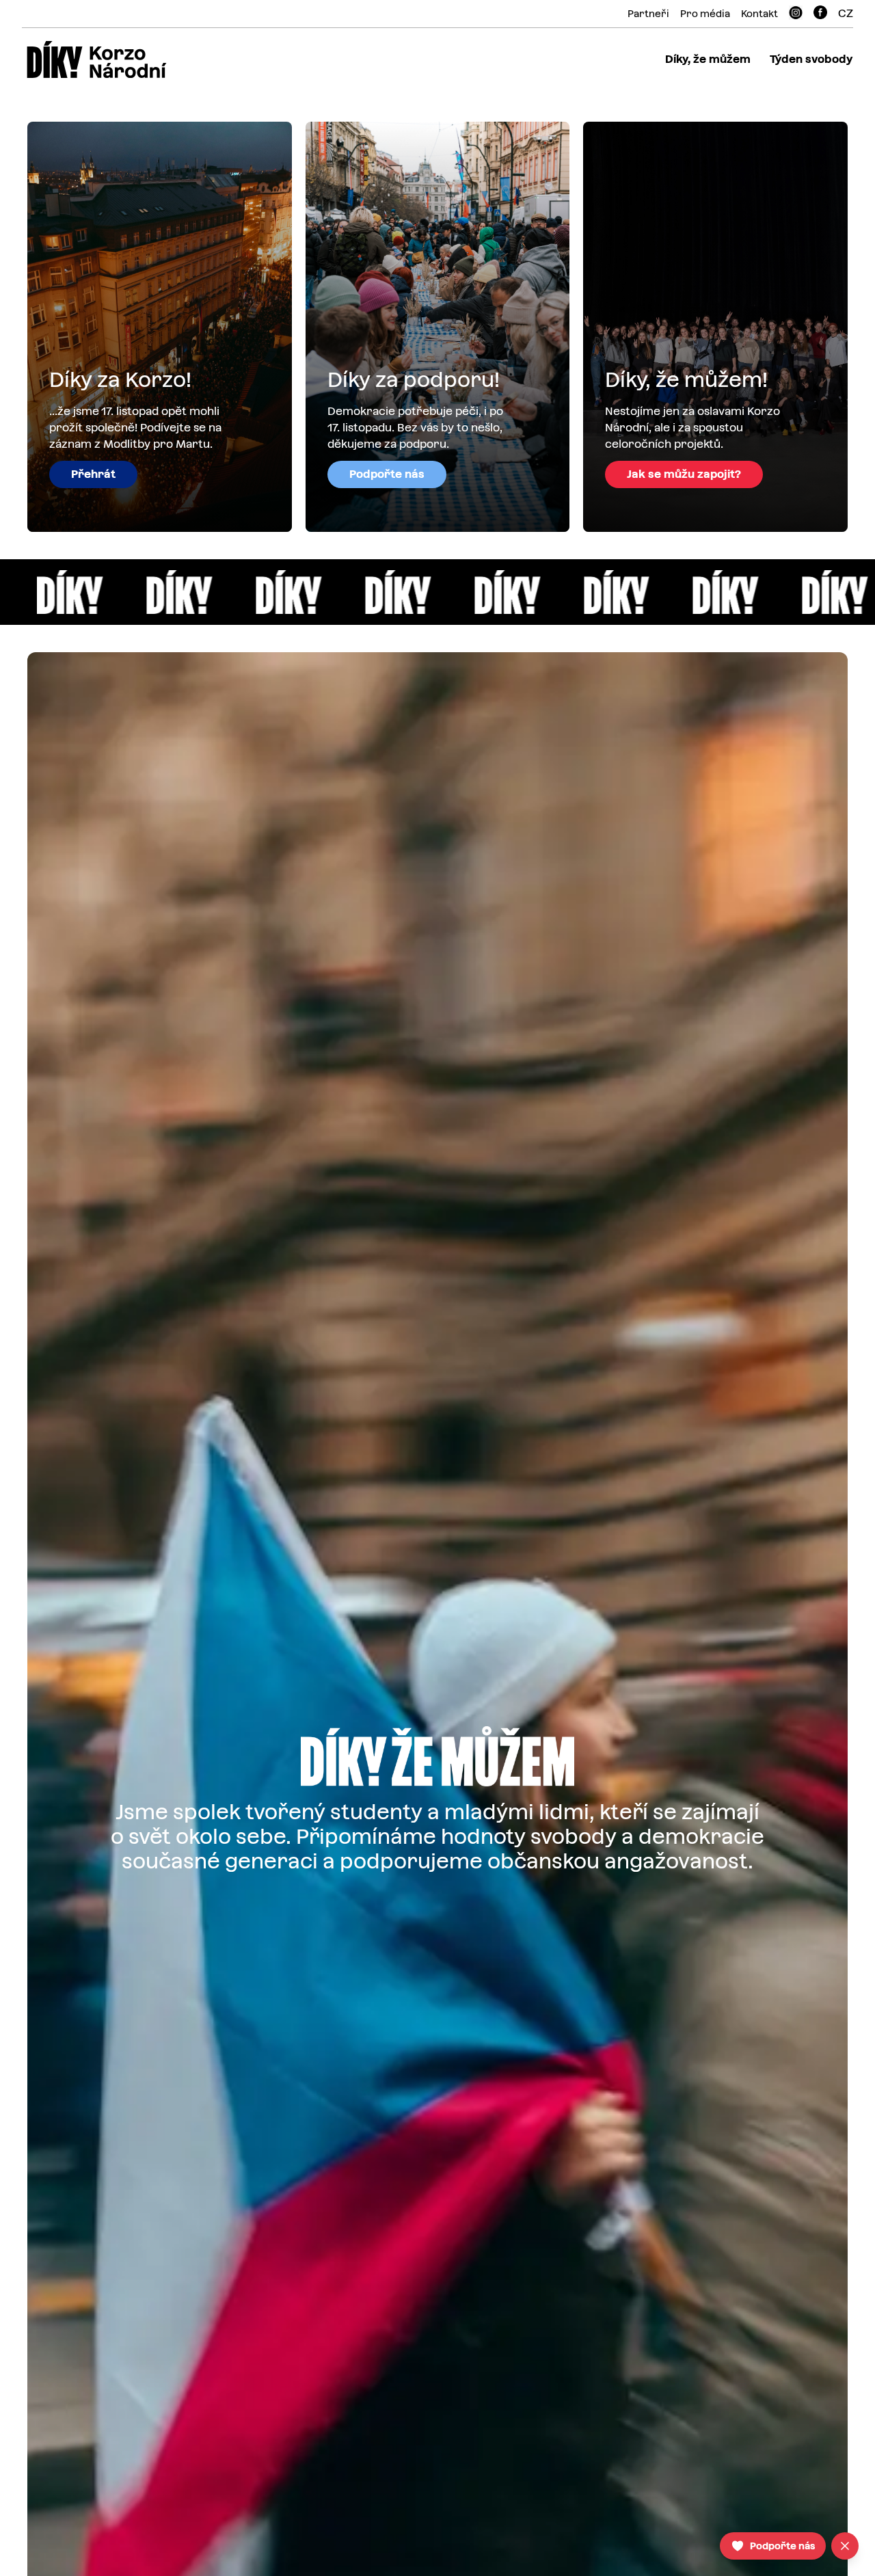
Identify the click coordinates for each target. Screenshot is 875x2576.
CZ (846, 13)
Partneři (648, 14)
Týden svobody (811, 59)
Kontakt (759, 14)
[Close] (845, 2546)
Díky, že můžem (708, 59)
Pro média (705, 14)
